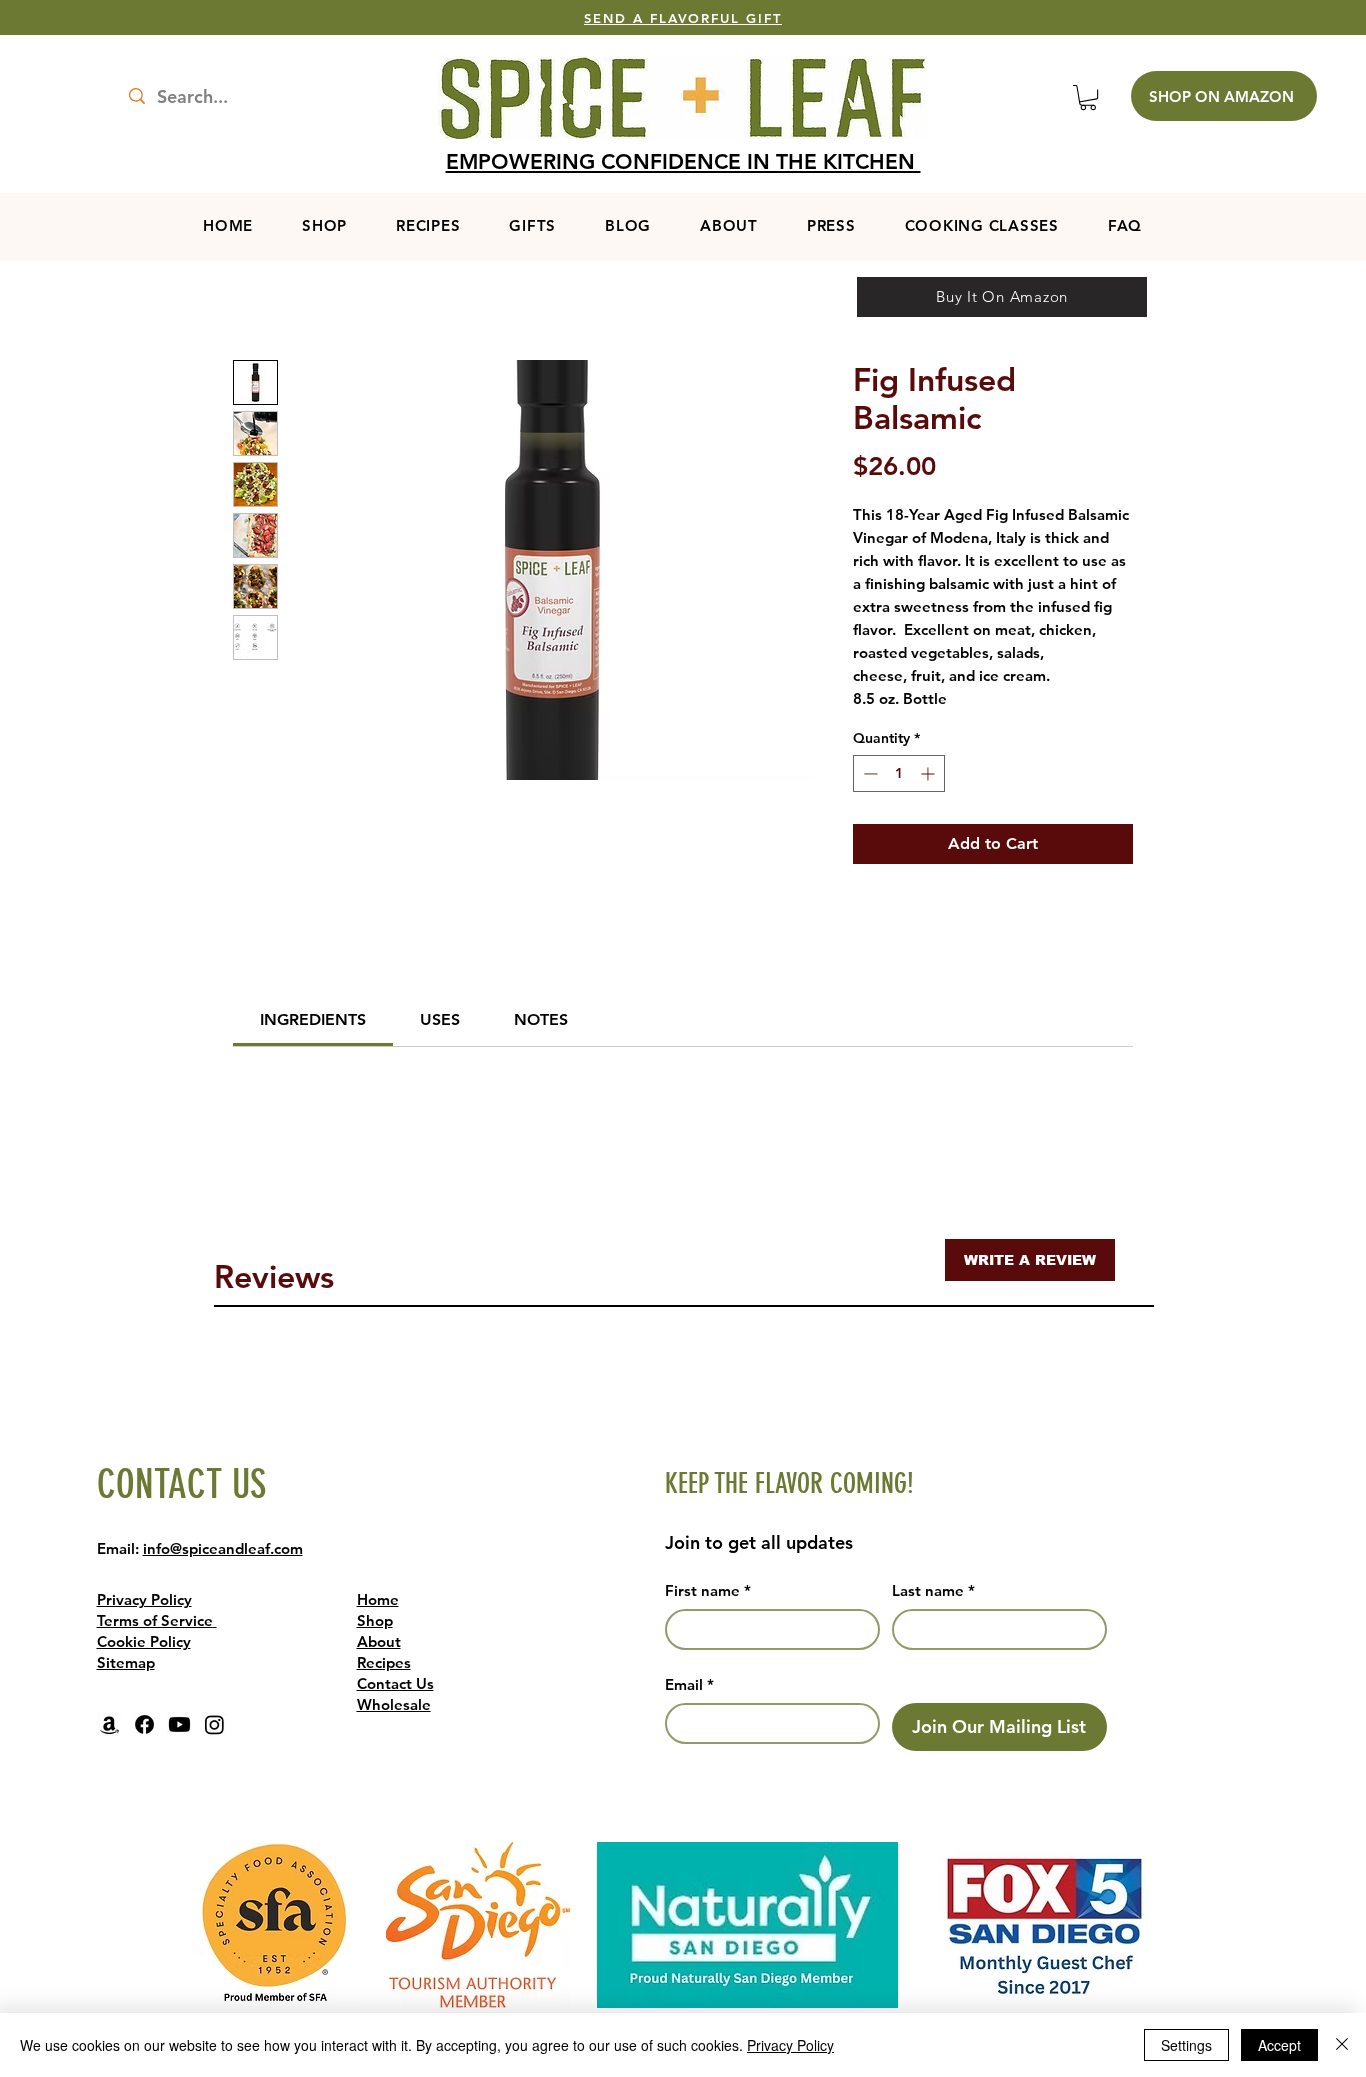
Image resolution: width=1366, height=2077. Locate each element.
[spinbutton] (899, 773)
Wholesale (394, 1704)
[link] (313, 1019)
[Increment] (929, 773)
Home (378, 1599)
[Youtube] (179, 1724)
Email (689, 1684)
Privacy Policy (144, 1599)
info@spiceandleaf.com (223, 1548)
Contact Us (395, 1683)
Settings (1186, 2045)
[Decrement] (868, 773)
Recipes (384, 1662)
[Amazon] (109, 1724)
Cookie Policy (144, 1641)
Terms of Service (155, 1620)
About (379, 1641)
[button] (1088, 97)
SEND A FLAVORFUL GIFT (683, 18)
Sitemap (126, 1662)
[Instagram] (214, 1724)
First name (708, 1590)
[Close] (1342, 2045)
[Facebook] (144, 1724)
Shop (375, 1620)
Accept (1279, 2045)
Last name (933, 1590)
